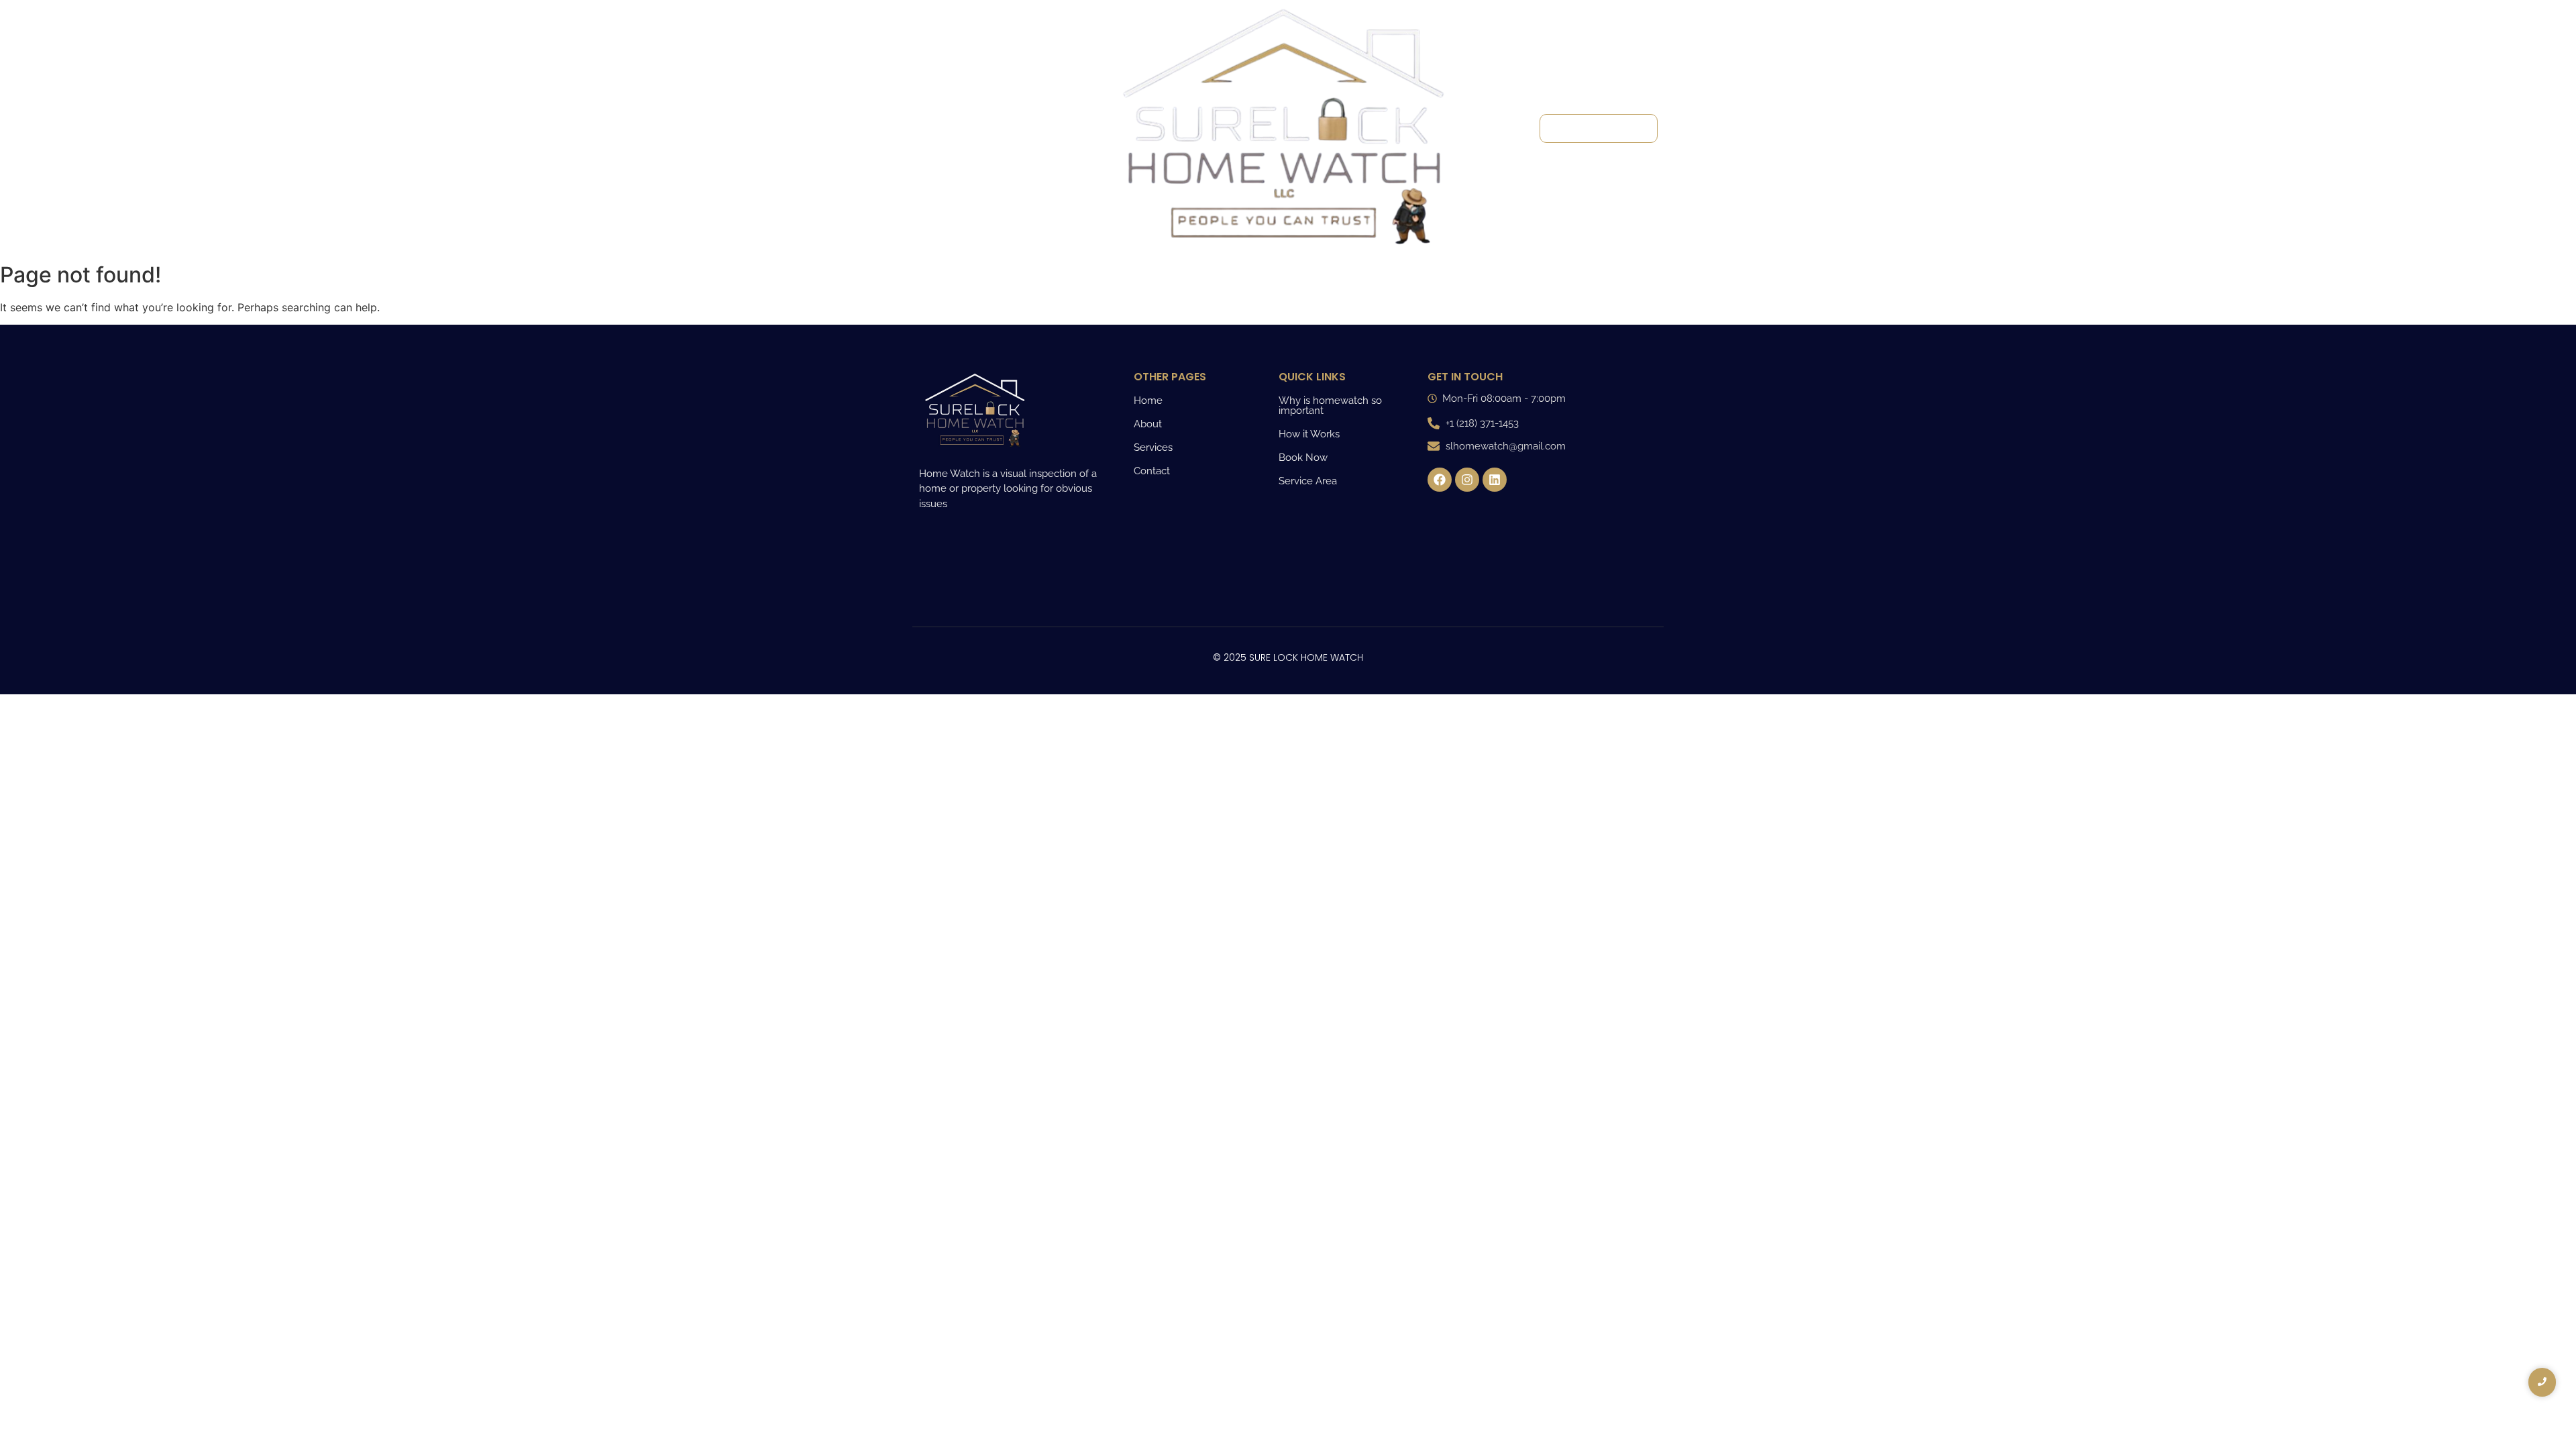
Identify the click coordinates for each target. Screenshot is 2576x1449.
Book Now (1303, 458)
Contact (948, 185)
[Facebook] (1440, 480)
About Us (951, 81)
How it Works (1309, 434)
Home (943, 58)
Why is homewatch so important (1330, 406)
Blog (938, 163)
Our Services (960, 104)
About (1148, 424)
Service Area (1308, 481)
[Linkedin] (1495, 480)
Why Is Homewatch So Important (988, 133)
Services (1153, 447)
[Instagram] (1467, 480)
